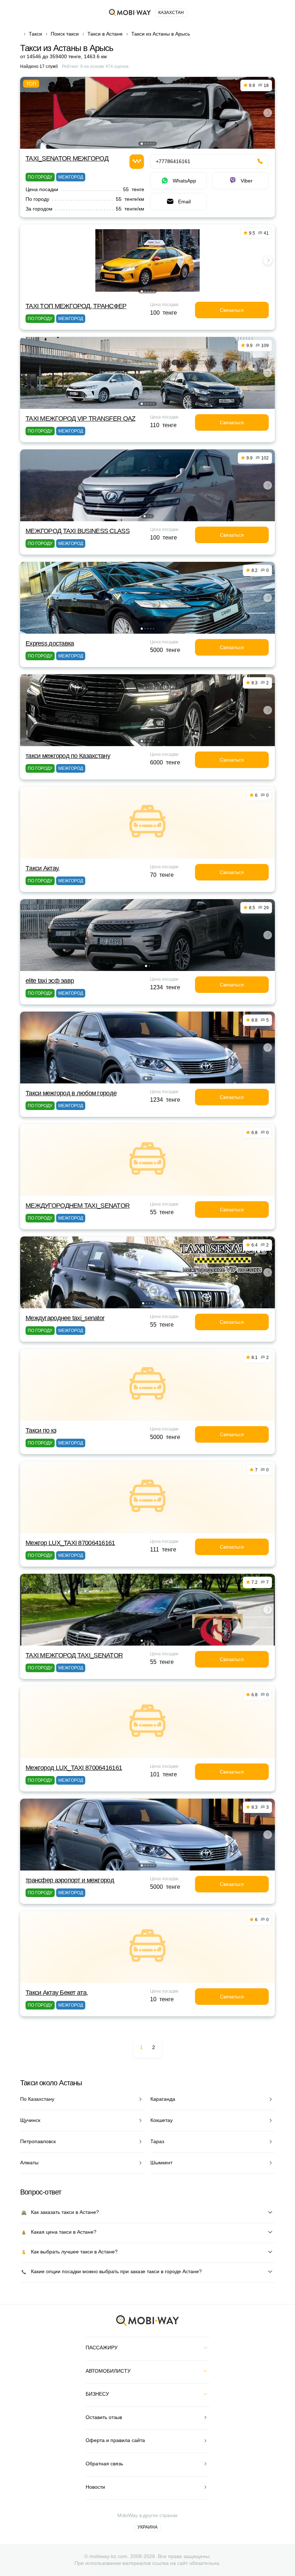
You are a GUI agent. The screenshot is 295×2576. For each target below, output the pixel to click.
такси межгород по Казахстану (68, 756)
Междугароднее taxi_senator (65, 1318)
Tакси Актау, (42, 868)
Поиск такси (65, 34)
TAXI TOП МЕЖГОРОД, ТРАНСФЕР (76, 306)
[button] (142, 144)
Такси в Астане (105, 34)
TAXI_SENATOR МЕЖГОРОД (67, 158)
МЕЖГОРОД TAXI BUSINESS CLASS (78, 531)
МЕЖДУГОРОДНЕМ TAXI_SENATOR (78, 1206)
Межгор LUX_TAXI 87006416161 (70, 1543)
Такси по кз (41, 1430)
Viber (247, 181)
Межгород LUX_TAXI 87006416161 (74, 1768)
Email (184, 202)
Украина (147, 2527)
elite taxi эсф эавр (50, 981)
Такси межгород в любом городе (71, 1093)
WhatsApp (184, 181)
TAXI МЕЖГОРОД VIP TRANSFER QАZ (80, 418)
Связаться (232, 310)
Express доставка (50, 643)
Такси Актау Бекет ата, (57, 1993)
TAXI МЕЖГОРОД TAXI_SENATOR (74, 1655)
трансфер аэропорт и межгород (70, 1880)
